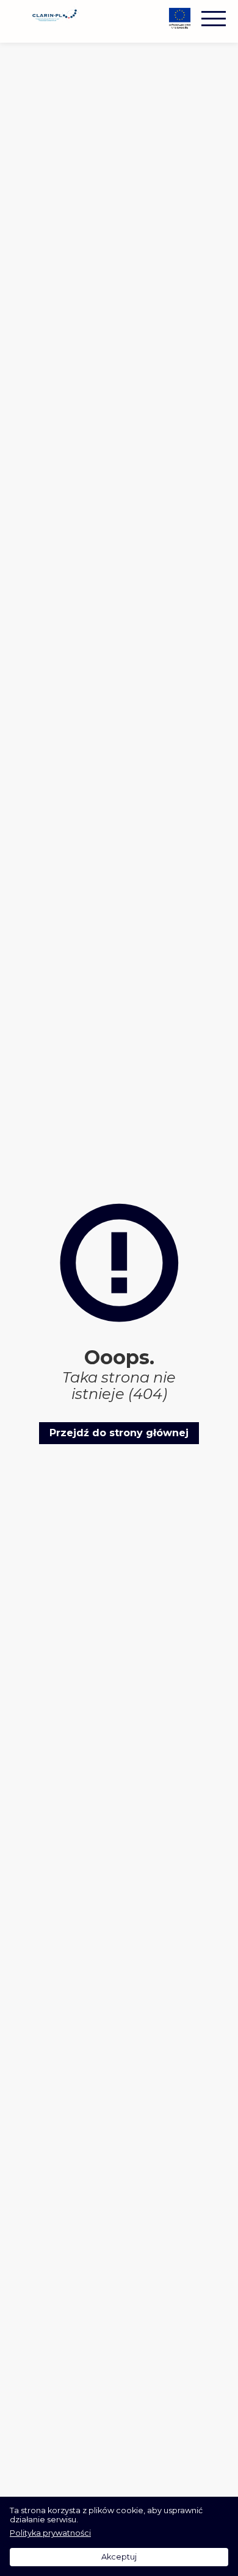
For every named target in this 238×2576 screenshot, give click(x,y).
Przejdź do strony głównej (119, 1433)
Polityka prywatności (50, 2533)
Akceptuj (119, 2557)
